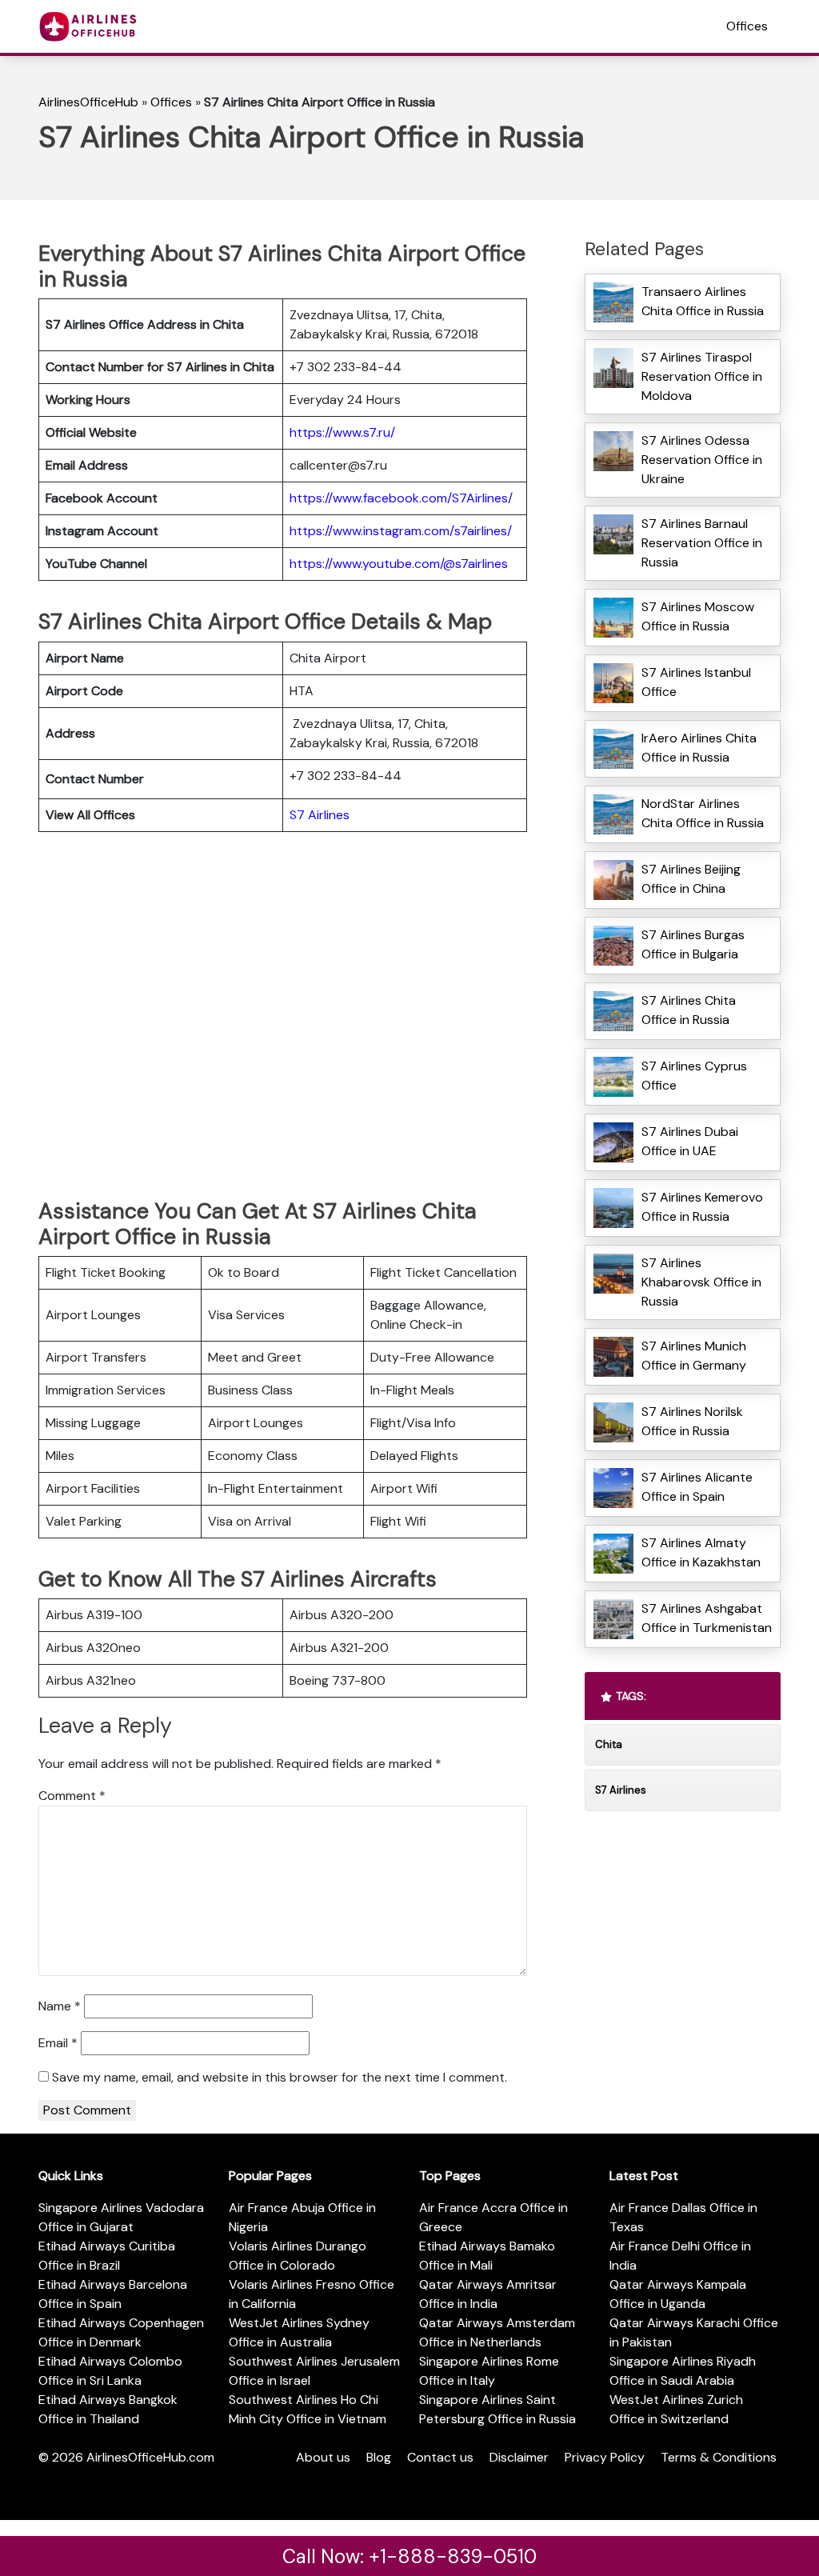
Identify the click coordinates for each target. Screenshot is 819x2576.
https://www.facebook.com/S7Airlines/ (401, 498)
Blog (379, 2457)
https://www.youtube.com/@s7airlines (399, 564)
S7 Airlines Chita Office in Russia (689, 1010)
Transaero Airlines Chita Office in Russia (703, 301)
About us (323, 2457)
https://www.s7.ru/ (342, 432)
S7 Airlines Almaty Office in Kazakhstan (701, 1552)
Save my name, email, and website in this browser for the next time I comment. (280, 2077)
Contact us (440, 2457)
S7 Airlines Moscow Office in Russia (698, 616)
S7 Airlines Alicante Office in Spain (697, 1487)
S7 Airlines (320, 815)
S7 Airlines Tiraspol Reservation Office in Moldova (702, 376)
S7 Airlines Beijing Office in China (691, 879)
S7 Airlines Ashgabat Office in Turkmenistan (707, 1618)
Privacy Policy (605, 2457)
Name (60, 2006)
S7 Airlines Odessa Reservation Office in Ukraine (702, 460)
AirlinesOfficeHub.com (150, 2457)
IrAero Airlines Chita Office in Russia (699, 748)
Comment (72, 1796)
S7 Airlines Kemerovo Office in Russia (702, 1207)
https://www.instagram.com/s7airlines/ (401, 531)
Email (58, 2043)
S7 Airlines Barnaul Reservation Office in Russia (702, 543)
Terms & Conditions (719, 2457)
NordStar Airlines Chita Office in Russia (703, 813)
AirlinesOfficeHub (88, 102)
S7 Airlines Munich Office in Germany (694, 1356)
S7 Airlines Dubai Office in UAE (690, 1141)
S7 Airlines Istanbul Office (696, 682)
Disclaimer (519, 2457)
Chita (609, 1744)
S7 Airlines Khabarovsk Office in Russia (701, 1282)
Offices (747, 26)
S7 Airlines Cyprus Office (694, 1076)
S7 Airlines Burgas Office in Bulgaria (693, 944)
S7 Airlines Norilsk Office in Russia (692, 1421)
